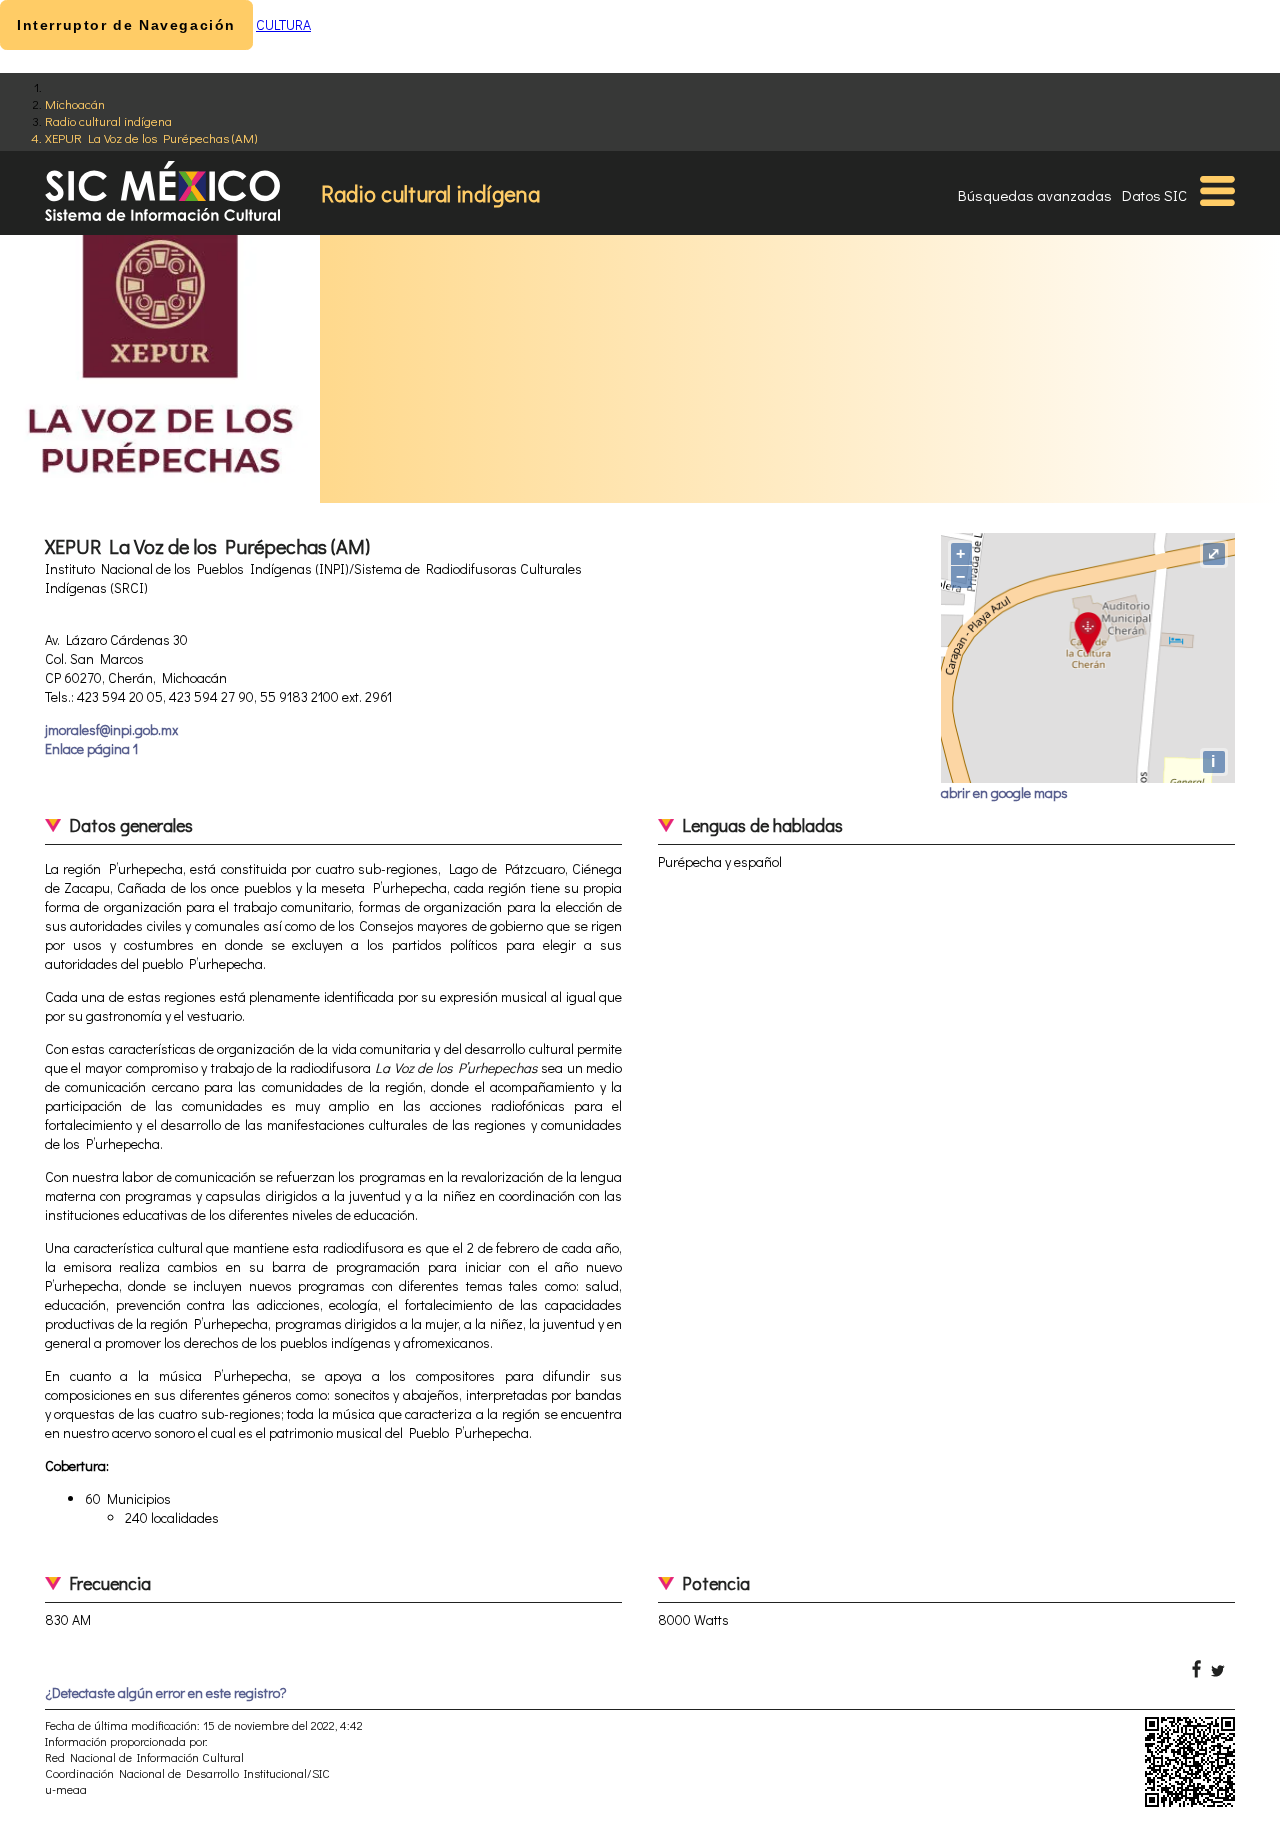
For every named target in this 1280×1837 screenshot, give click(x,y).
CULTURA (283, 24)
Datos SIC (1154, 195)
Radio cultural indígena (108, 120)
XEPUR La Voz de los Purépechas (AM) (151, 137)
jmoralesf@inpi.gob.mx (111, 729)
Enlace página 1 (91, 748)
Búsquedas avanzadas (1035, 195)
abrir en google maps (1004, 792)
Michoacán (75, 103)
